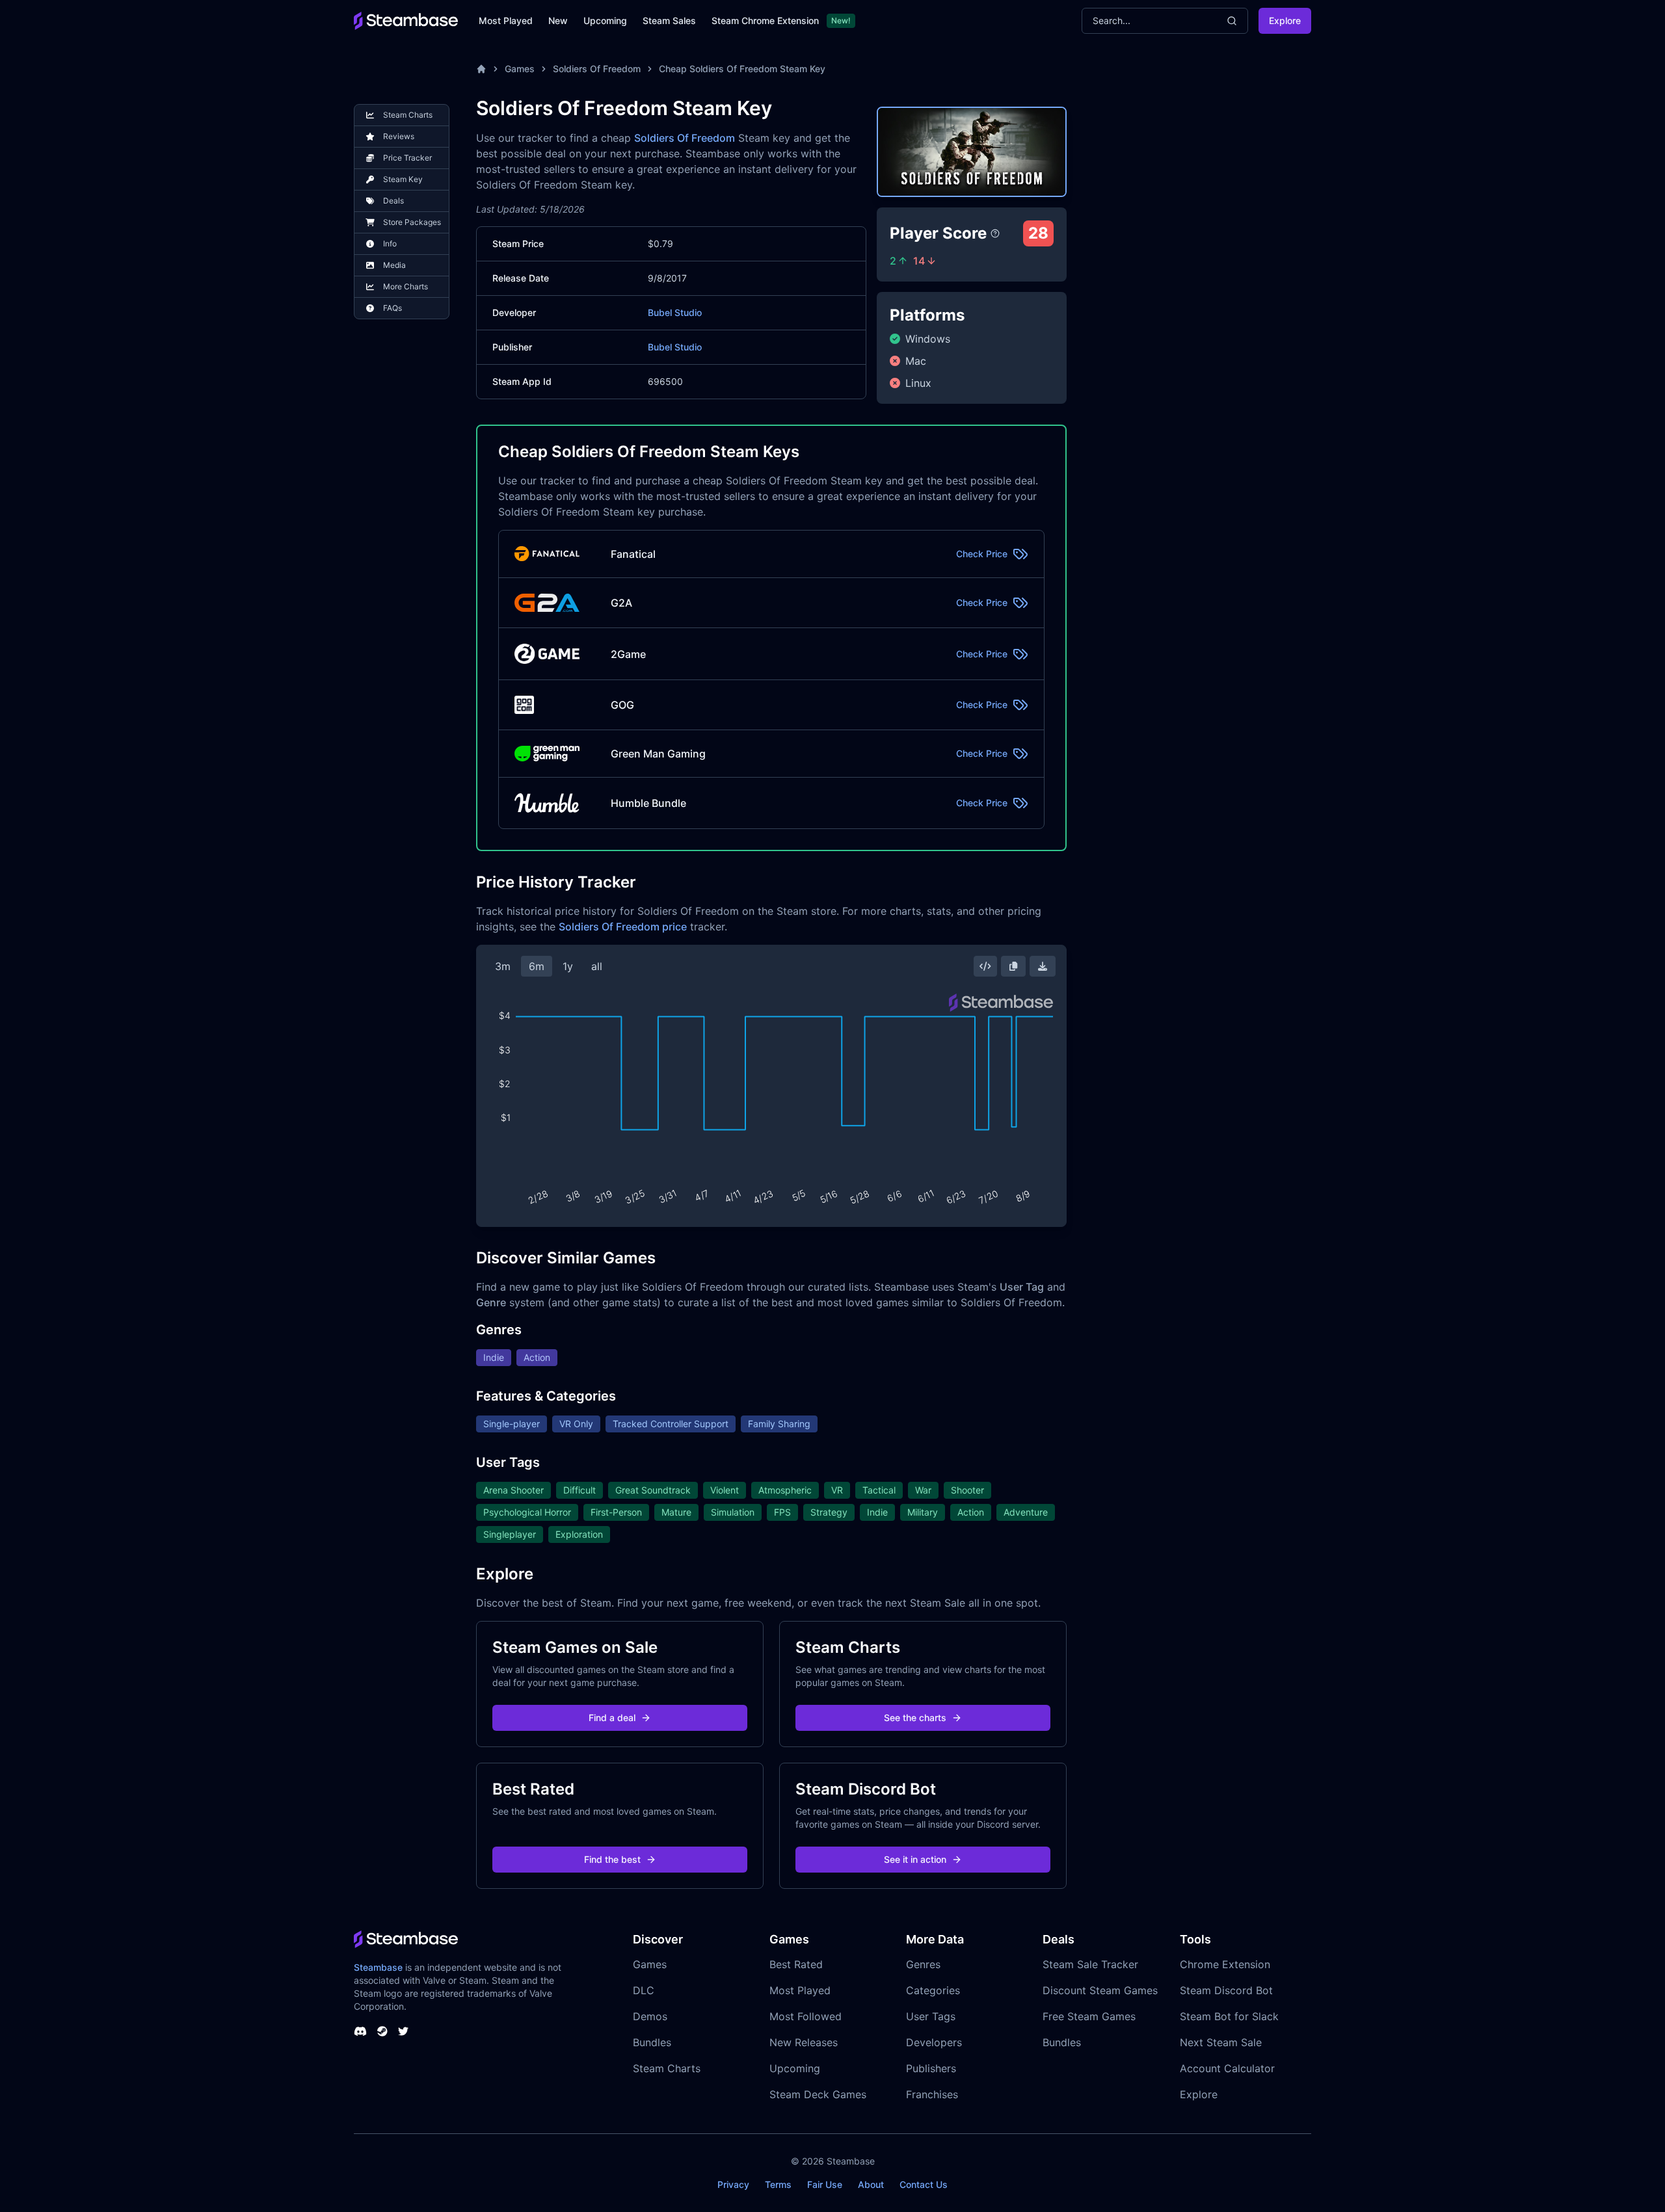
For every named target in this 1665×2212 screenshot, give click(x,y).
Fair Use (825, 2184)
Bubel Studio (675, 312)
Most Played (506, 20)
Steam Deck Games (818, 2094)
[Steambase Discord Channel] (360, 2031)
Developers (934, 2042)
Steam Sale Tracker (1090, 1964)
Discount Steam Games (1100, 1990)
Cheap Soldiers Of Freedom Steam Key (742, 69)
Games (520, 69)
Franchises (932, 2094)
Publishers (931, 2068)
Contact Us (924, 2184)
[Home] (481, 69)
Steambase (378, 1967)
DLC (644, 1990)
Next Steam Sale (1221, 2042)
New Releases (804, 2042)
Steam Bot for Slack (1229, 2016)
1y (568, 966)
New (558, 20)
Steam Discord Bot (1226, 1990)
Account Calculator (1227, 2068)
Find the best (612, 1859)
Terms (778, 2184)
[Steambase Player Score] (995, 233)
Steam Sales (669, 20)
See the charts (915, 1718)
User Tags (931, 2016)
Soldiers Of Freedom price (623, 927)
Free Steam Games (1089, 2016)
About (871, 2184)
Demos (650, 2016)
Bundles (652, 2042)
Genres (923, 1964)
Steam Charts (667, 2068)
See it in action (915, 1859)
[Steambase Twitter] (403, 2031)
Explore (1285, 20)
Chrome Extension (1225, 1964)
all (597, 966)
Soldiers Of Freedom (597, 69)
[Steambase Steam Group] (382, 2031)
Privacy (733, 2184)
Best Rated (796, 1964)
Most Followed (806, 2016)
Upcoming (605, 20)
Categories (933, 1990)
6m (537, 966)
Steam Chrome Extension (765, 20)
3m (503, 966)
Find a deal (612, 1718)
